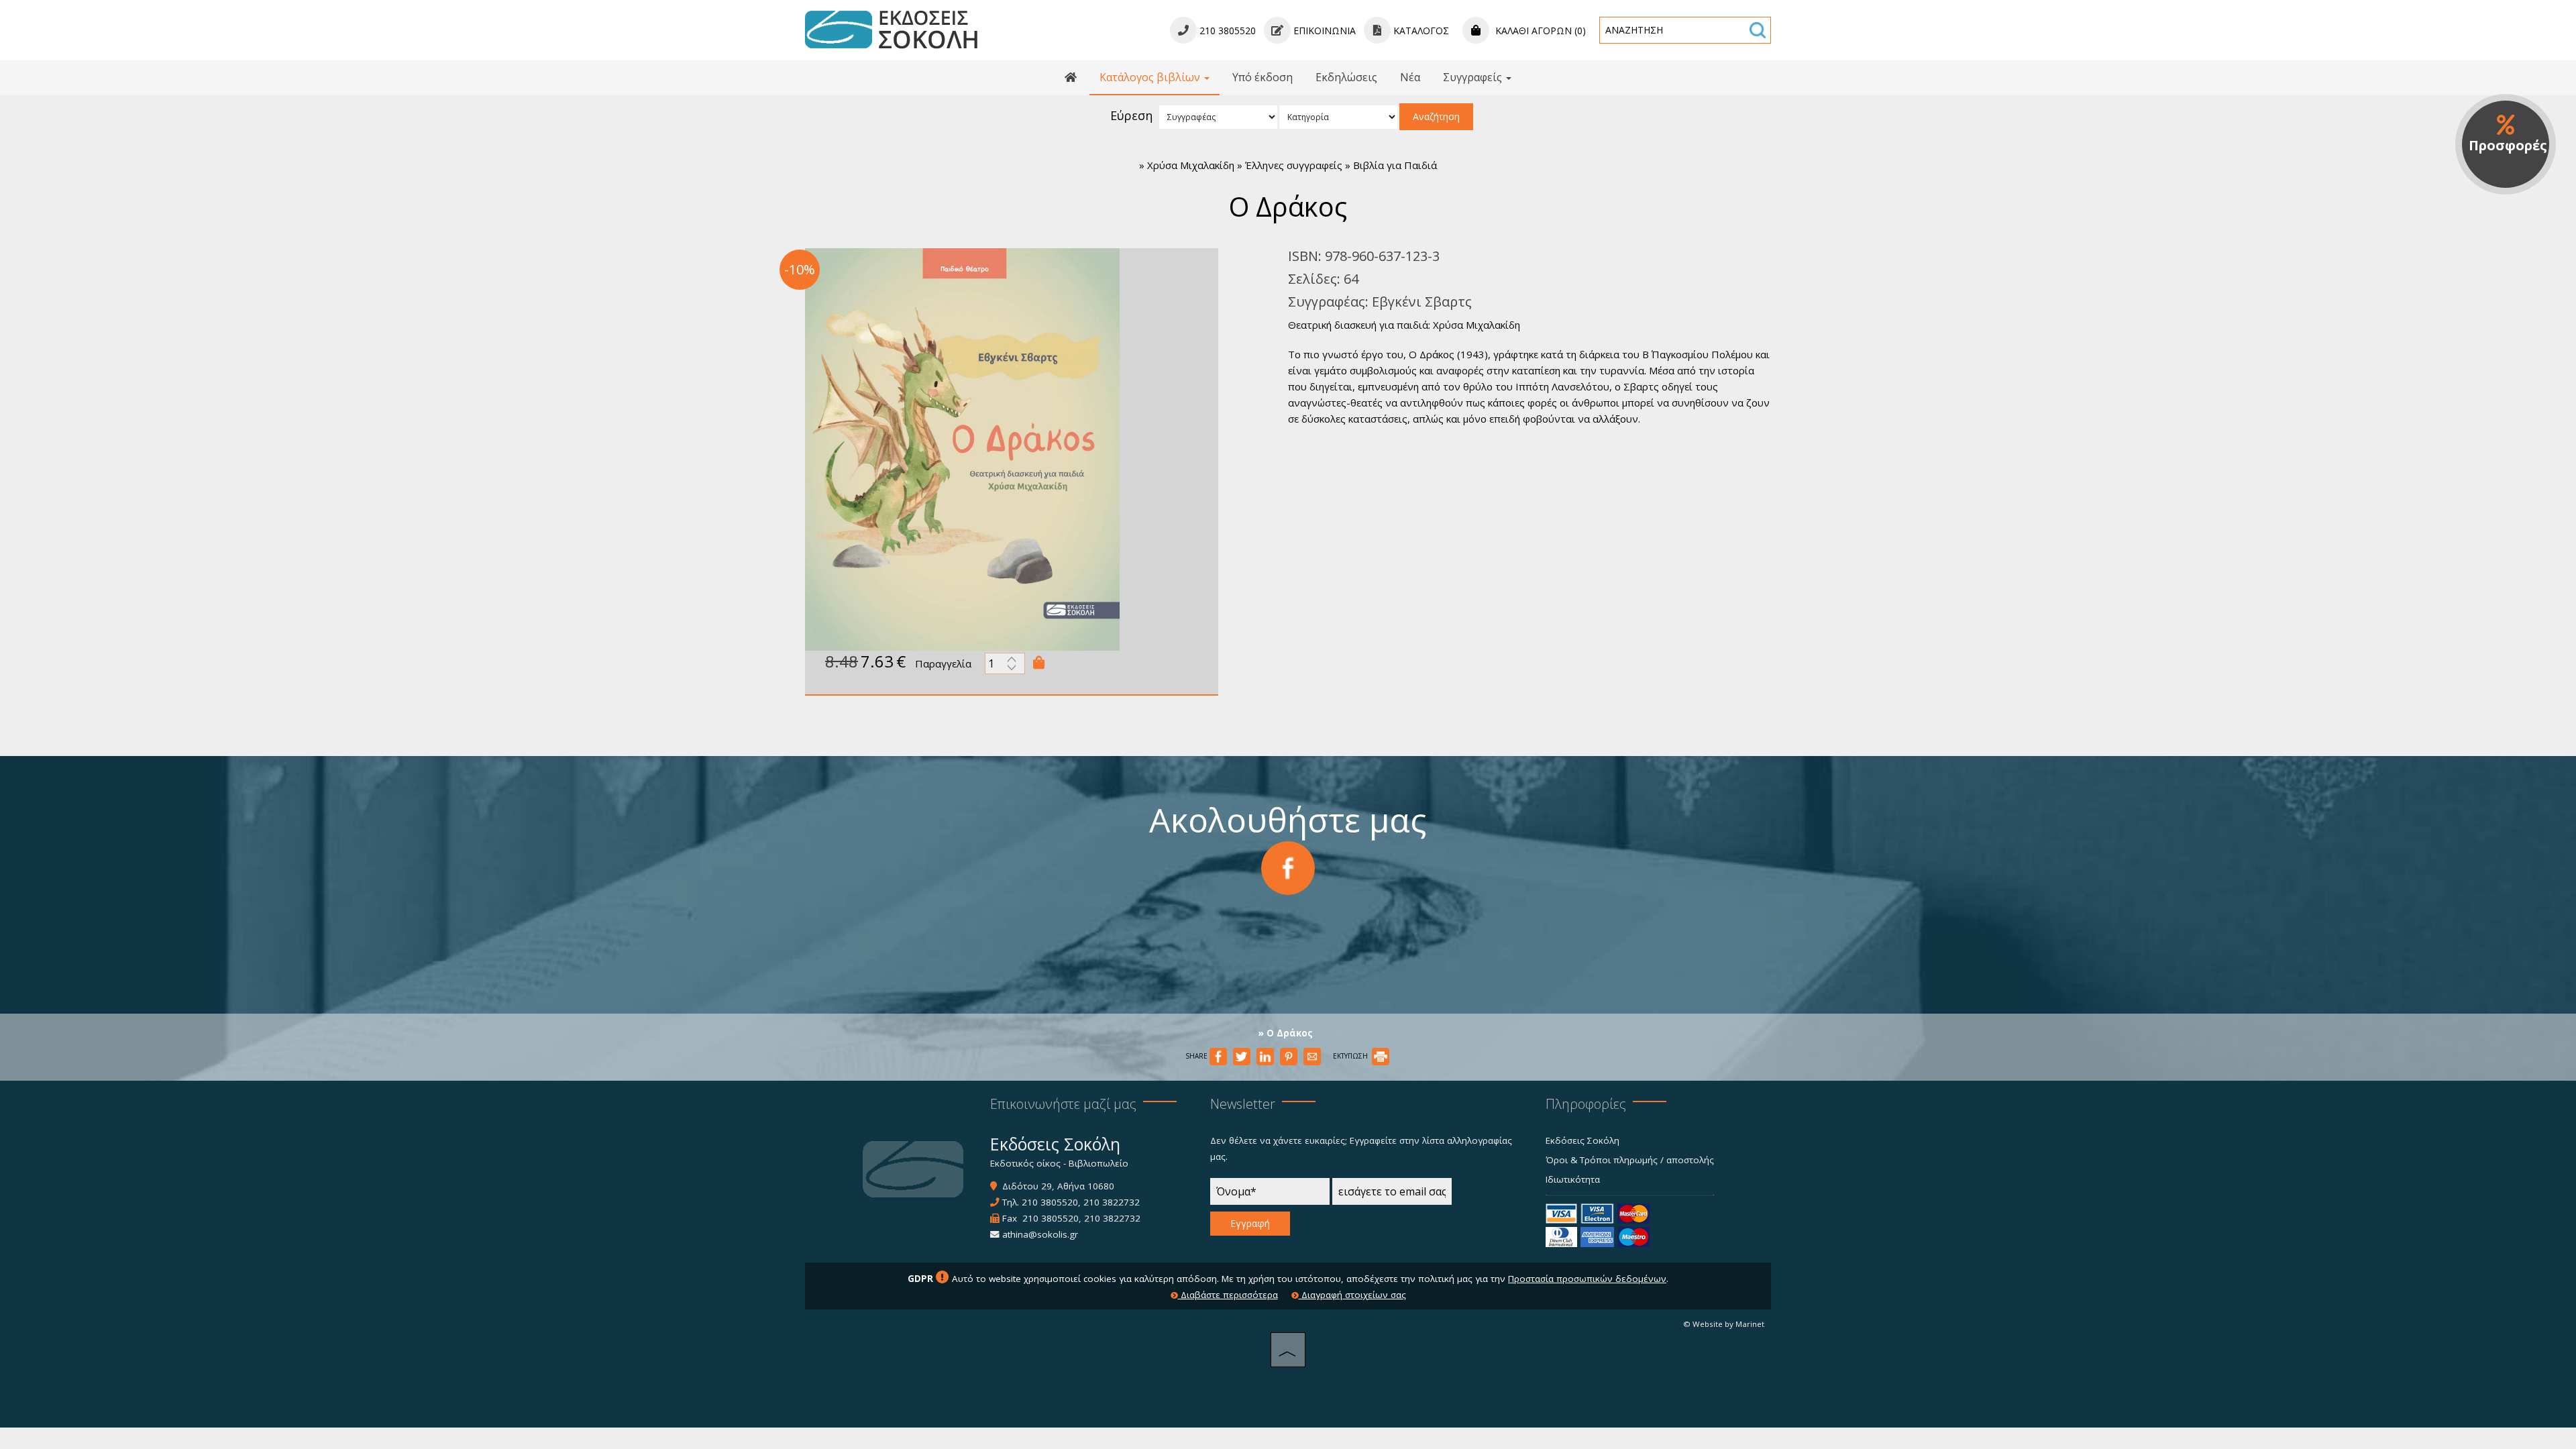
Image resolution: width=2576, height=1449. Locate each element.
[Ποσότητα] (1005, 667)
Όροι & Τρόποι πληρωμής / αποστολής (1630, 1160)
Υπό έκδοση (1263, 77)
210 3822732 (1112, 1202)
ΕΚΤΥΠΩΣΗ (1351, 1056)
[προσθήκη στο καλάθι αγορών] (1039, 663)
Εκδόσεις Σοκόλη (1582, 1140)
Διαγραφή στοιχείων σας (1352, 1295)
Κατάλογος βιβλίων (1151, 77)
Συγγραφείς (1474, 77)
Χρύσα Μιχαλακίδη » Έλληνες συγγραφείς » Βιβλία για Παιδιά (1292, 165)
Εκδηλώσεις (1346, 77)
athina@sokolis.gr (1040, 1234)
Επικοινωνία (1323, 31)
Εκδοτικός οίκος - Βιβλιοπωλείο (1059, 1163)
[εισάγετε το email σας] (1392, 1195)
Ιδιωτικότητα (1573, 1179)
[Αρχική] (1071, 78)
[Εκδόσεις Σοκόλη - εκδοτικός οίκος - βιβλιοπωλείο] (891, 29)
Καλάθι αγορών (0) (1539, 31)
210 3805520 (1050, 1202)
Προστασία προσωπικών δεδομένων (1587, 1279)
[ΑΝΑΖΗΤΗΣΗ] (1758, 30)
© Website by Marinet (1724, 1324)
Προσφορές (2508, 145)
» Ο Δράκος (1286, 1033)
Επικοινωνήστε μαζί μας (1063, 1104)
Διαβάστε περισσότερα (1228, 1295)
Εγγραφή (1250, 1223)
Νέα (1410, 77)
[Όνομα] (1270, 1195)
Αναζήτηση (1436, 116)
